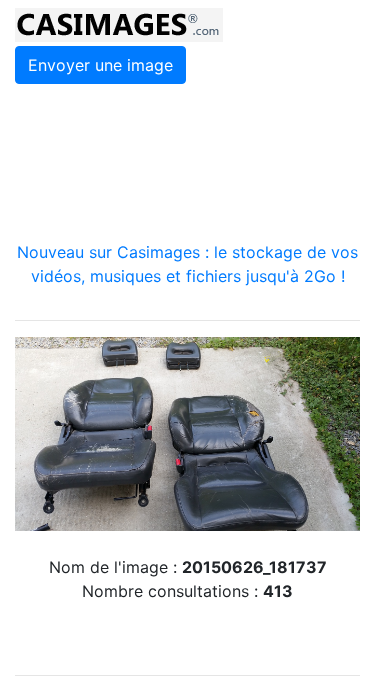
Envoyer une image (100, 65)
